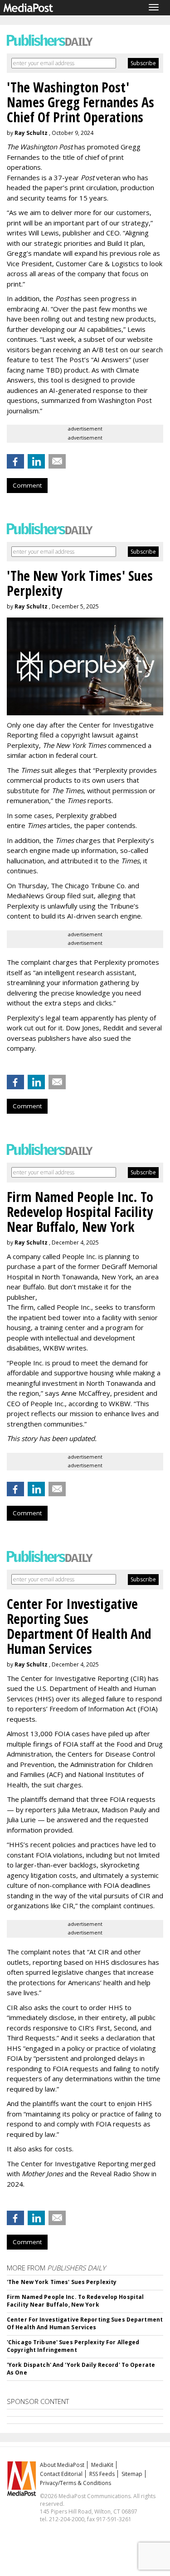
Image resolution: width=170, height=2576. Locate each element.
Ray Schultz (31, 133)
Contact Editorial (61, 2474)
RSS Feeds (102, 2474)
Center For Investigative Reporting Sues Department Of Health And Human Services (85, 2323)
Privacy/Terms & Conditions (75, 2483)
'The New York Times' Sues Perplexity (62, 2282)
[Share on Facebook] (15, 461)
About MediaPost (62, 2465)
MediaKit (102, 2465)
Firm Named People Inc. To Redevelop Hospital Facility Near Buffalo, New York (75, 2301)
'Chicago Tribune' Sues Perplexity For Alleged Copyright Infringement (73, 2346)
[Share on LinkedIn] (36, 461)
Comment (27, 485)
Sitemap (132, 2474)
